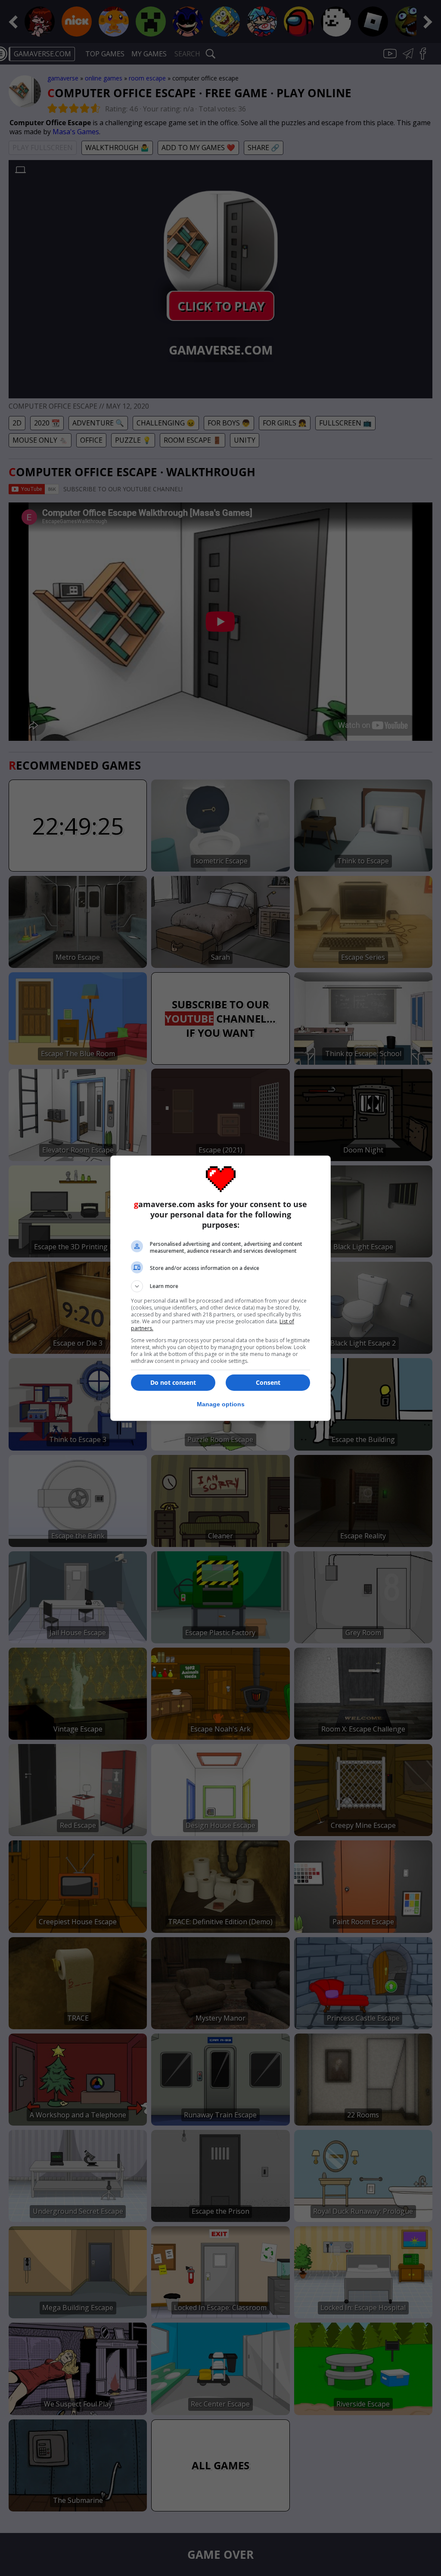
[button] (220, 1286)
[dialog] (220, 1288)
